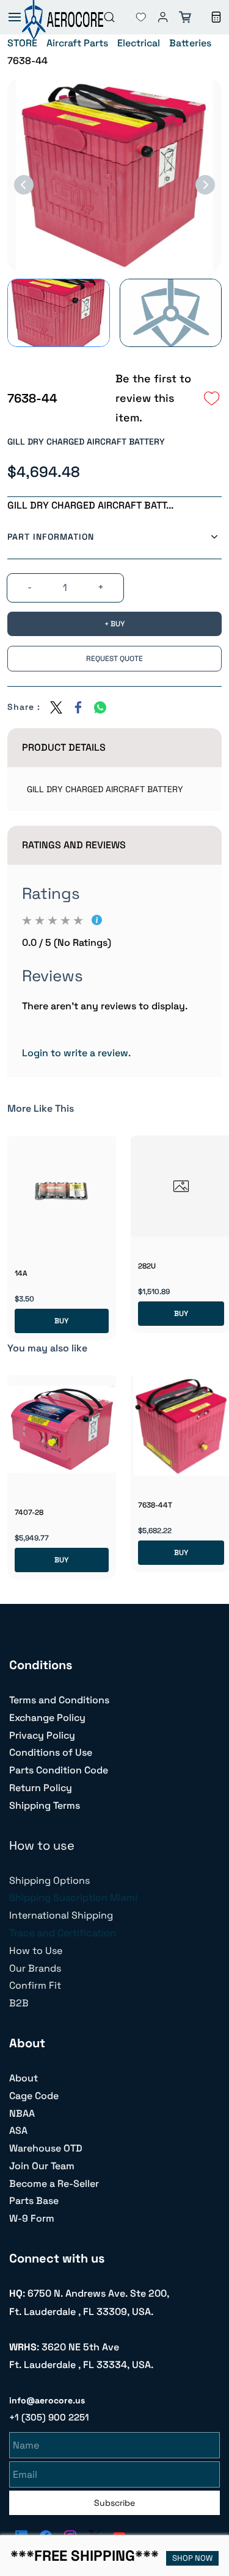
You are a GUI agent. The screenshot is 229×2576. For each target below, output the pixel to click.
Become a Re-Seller (54, 2184)
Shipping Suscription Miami (73, 1898)
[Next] (205, 185)
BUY (61, 1321)
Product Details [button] (64, 747)
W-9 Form (32, 2218)
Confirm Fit (35, 1985)
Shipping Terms (45, 1805)
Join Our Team (42, 2166)
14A (21, 1273)
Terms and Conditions (59, 1700)
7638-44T (155, 1505)
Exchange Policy (47, 1718)
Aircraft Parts (77, 43)
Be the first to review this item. (153, 398)
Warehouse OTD (46, 2148)
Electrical (139, 43)
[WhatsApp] (100, 707)
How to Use (36, 1951)
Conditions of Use (51, 1752)
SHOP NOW (192, 2558)
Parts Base (34, 2201)
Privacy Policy (42, 1735)
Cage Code (34, 2096)
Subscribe (114, 2503)
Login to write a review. (76, 1053)
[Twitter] (56, 707)
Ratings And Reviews (74, 845)
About (24, 2078)
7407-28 (29, 1512)
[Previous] (24, 185)
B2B (19, 2003)
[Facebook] (78, 707)
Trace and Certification (63, 1933)
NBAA (22, 2113)
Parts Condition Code (59, 1770)
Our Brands (35, 1968)
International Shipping (61, 1915)
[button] (131, 17)
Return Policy (41, 1788)
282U (147, 1266)
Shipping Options (49, 1880)
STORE (22, 43)
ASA (18, 2131)
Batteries (190, 43)
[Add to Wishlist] (212, 398)
